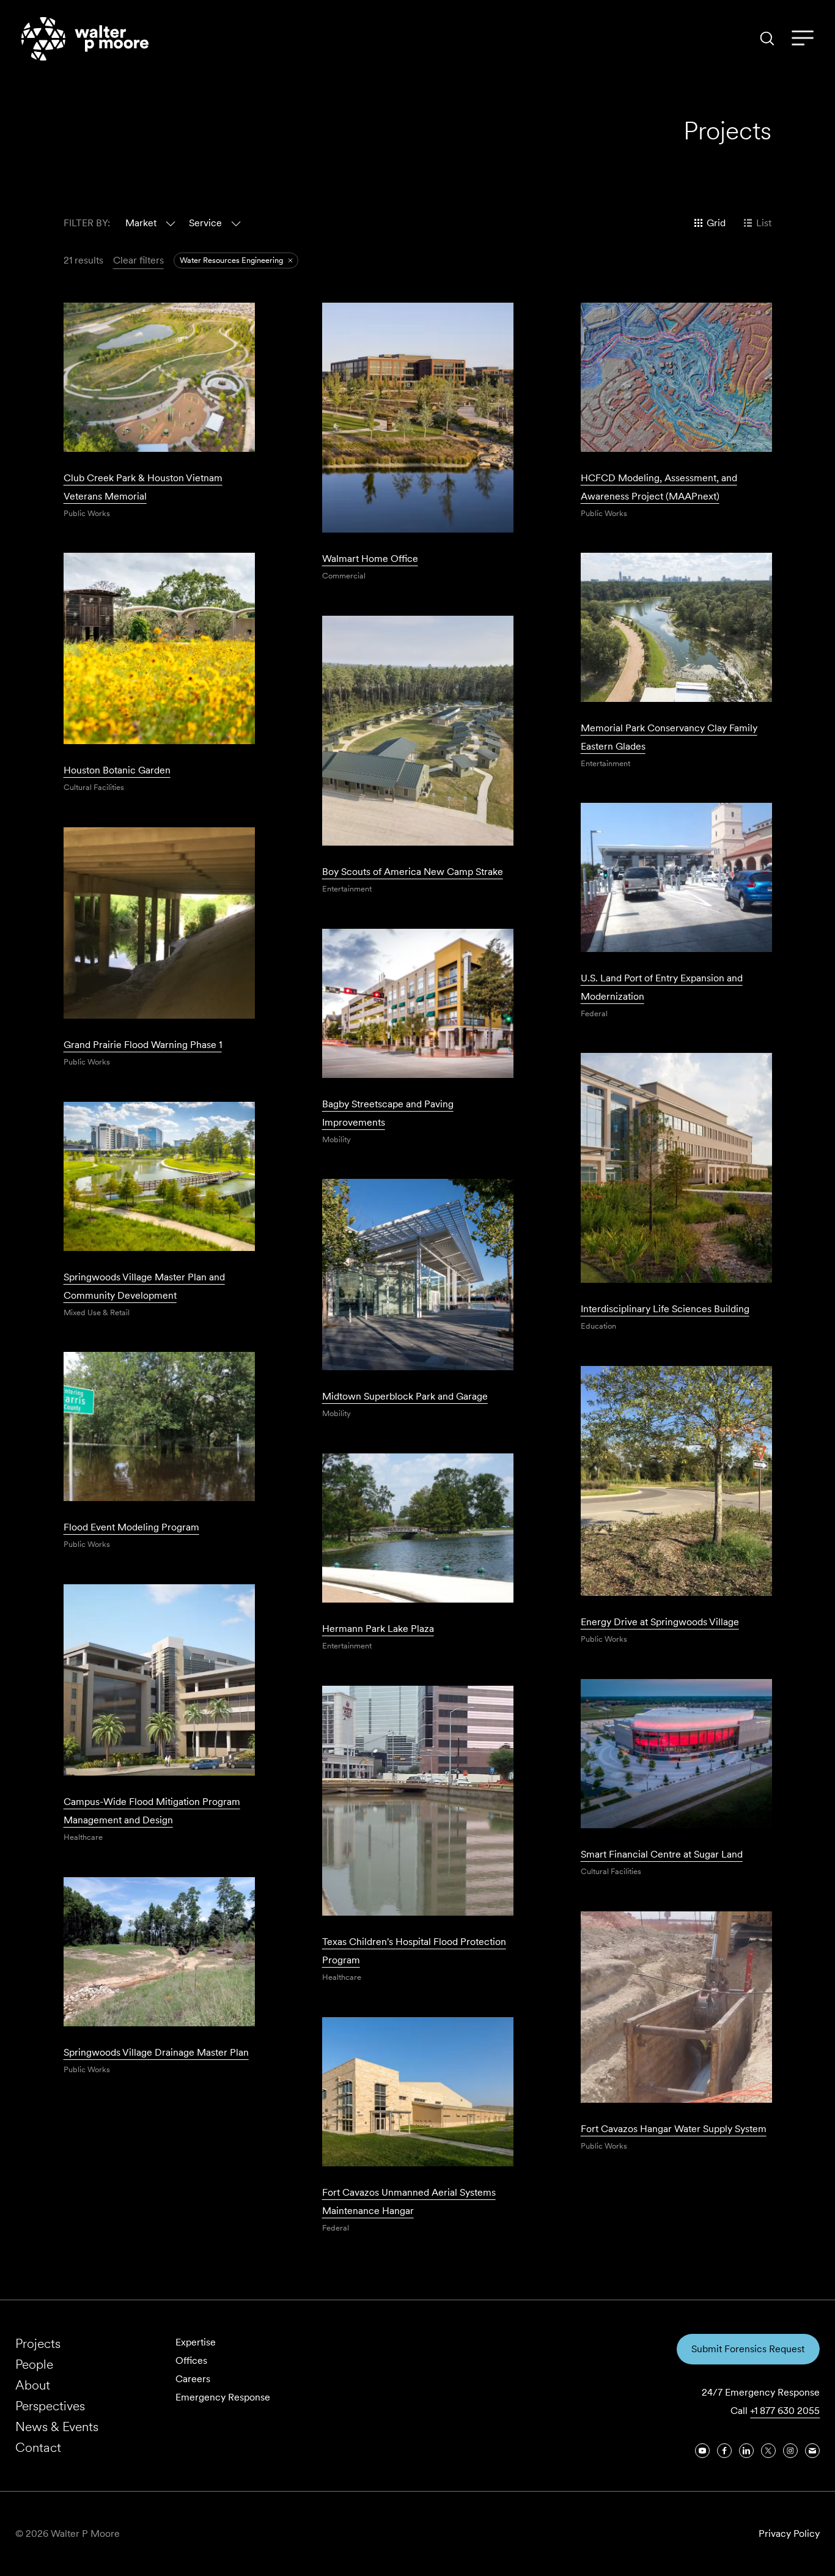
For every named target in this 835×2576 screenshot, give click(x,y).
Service (205, 223)
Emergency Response (223, 2397)
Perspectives (50, 2406)
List (764, 223)
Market (141, 223)
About (33, 2385)
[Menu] (803, 39)
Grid (716, 223)
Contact (38, 2447)
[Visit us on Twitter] (768, 2451)
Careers (193, 2379)
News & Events (57, 2427)
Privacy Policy (789, 2534)
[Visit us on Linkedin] (746, 2451)
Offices (191, 2360)
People (34, 2364)
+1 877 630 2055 (785, 2411)
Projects (38, 2343)
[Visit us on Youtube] (702, 2451)
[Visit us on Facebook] (724, 2451)
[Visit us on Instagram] (790, 2451)
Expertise (196, 2342)
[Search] (767, 39)
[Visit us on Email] (812, 2451)
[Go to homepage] (85, 39)
